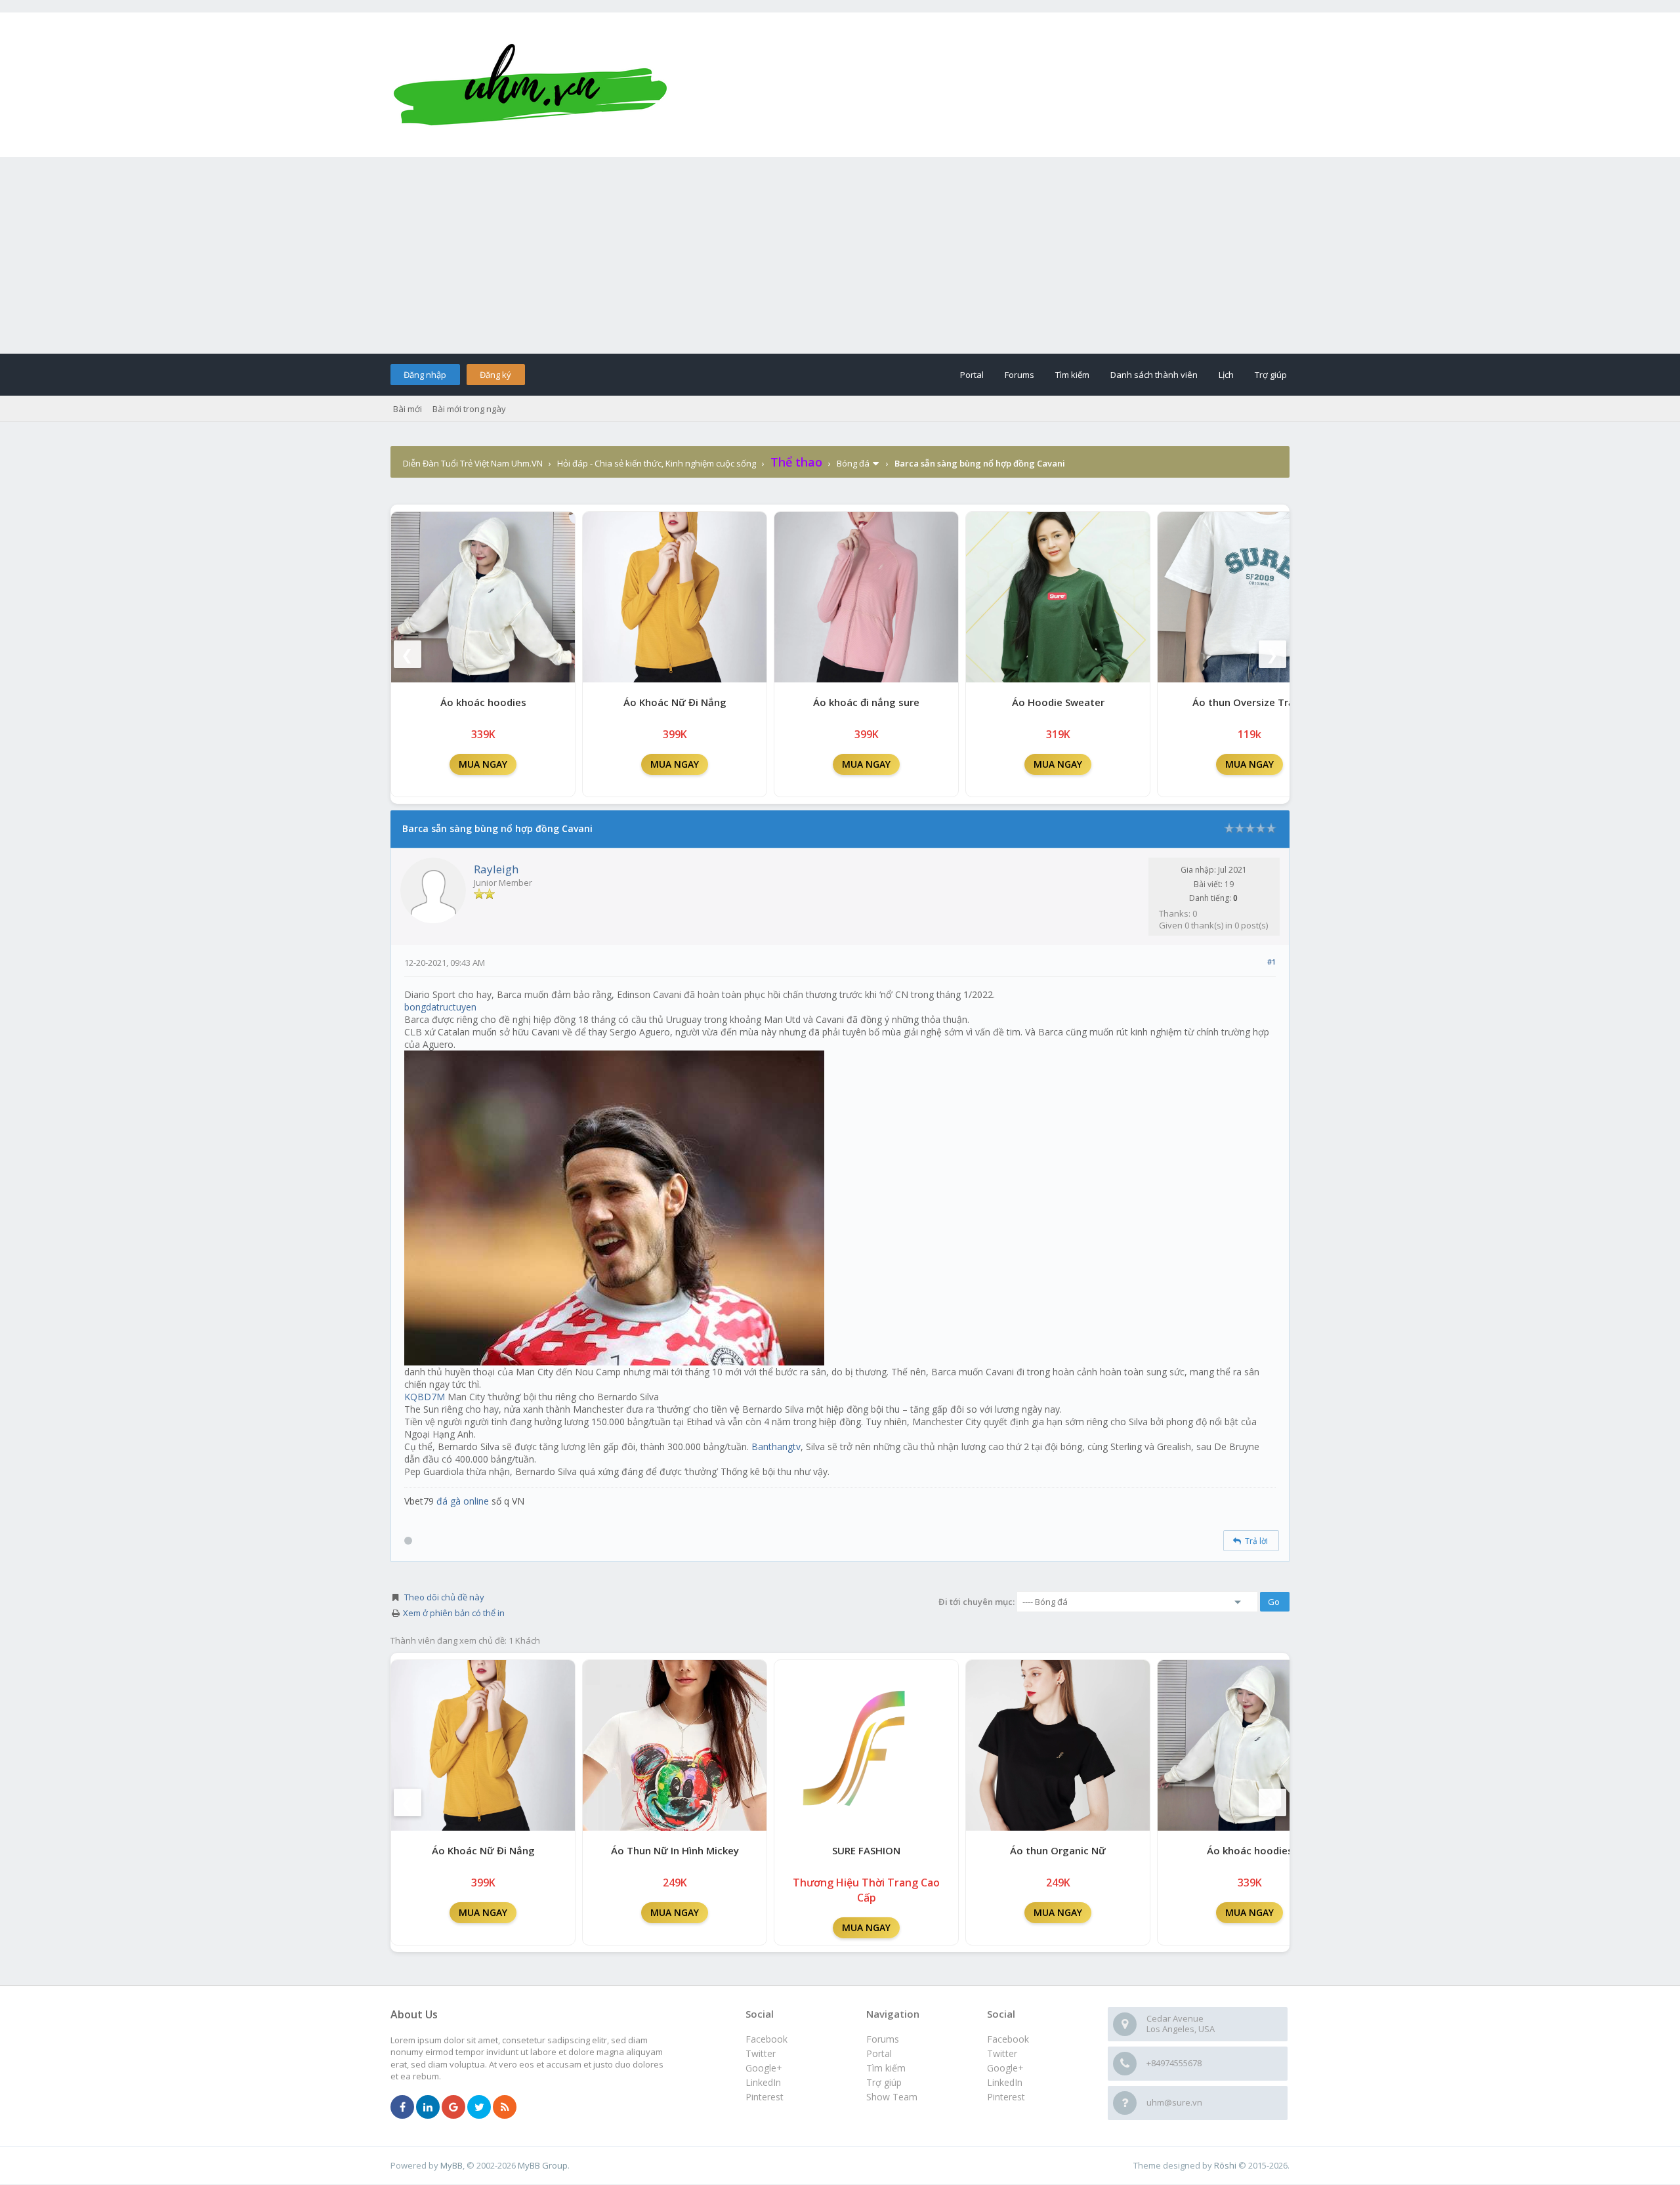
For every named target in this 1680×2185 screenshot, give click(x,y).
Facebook (1008, 2039)
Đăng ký (495, 375)
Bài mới (408, 409)
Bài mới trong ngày (469, 409)
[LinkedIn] (428, 2108)
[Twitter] (479, 2108)
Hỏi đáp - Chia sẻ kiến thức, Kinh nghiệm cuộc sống (657, 463)
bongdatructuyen (440, 1007)
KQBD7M (425, 1397)
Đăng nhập (425, 375)
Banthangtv (776, 1446)
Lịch (1226, 375)
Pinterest (1006, 2097)
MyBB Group (543, 2165)
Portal (972, 375)
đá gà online (463, 1501)
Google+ (1005, 2068)
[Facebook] (402, 2108)
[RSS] (505, 2108)
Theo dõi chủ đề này (444, 1597)
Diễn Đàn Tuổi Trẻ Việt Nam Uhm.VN (473, 463)
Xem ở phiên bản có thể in (454, 1613)
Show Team (892, 2097)
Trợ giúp (1271, 375)
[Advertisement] (840, 255)
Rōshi (1225, 2165)
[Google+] (453, 2108)
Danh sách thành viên (1154, 375)
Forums (1019, 375)
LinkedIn (1005, 2082)
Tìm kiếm (1072, 375)
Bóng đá (853, 463)
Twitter (1002, 2053)
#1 (1271, 962)
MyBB (451, 2165)
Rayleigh (496, 869)
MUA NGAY (483, 764)
